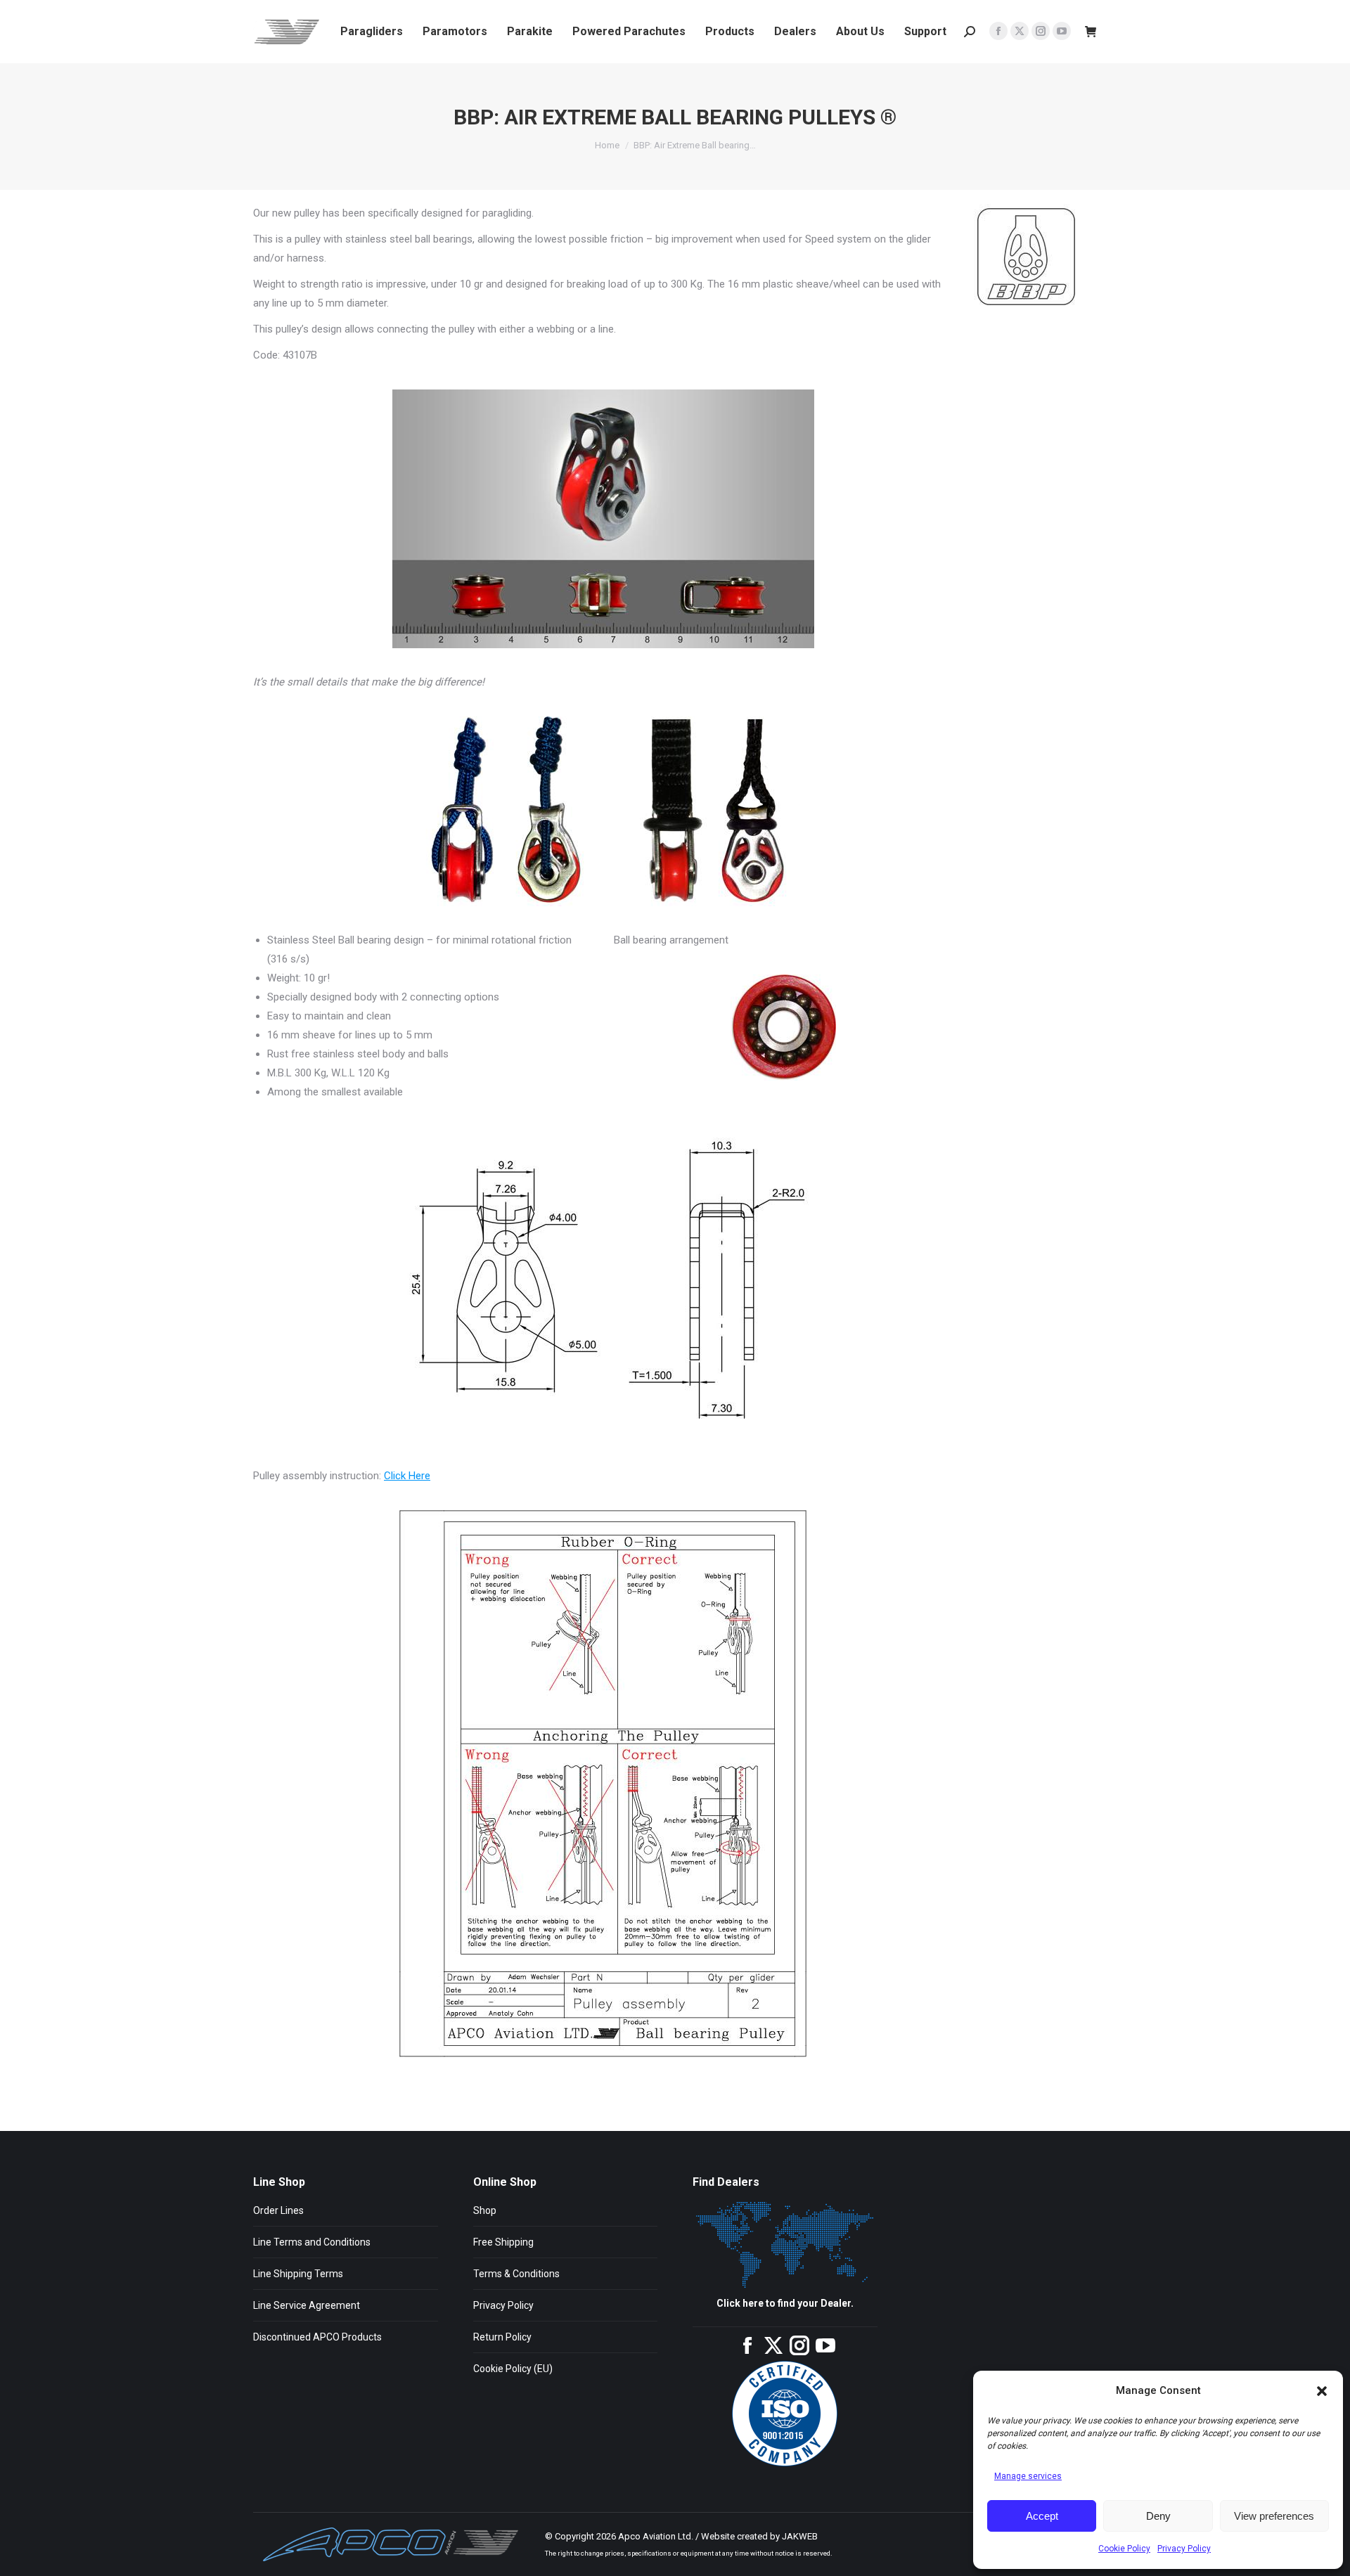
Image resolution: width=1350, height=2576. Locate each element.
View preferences (1274, 2516)
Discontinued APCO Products (317, 2337)
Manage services (1028, 2476)
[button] (1322, 2391)
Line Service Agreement (307, 2305)
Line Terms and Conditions (312, 2242)
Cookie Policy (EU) (513, 2369)
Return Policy (502, 2337)
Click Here (407, 1476)
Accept (1042, 2516)
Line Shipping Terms (298, 2274)
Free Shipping (503, 2242)
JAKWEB (800, 2536)
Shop (485, 2210)
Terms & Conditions (516, 2274)
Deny (1158, 2516)
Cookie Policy (1124, 2549)
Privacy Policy (1184, 2549)
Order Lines (278, 2210)
